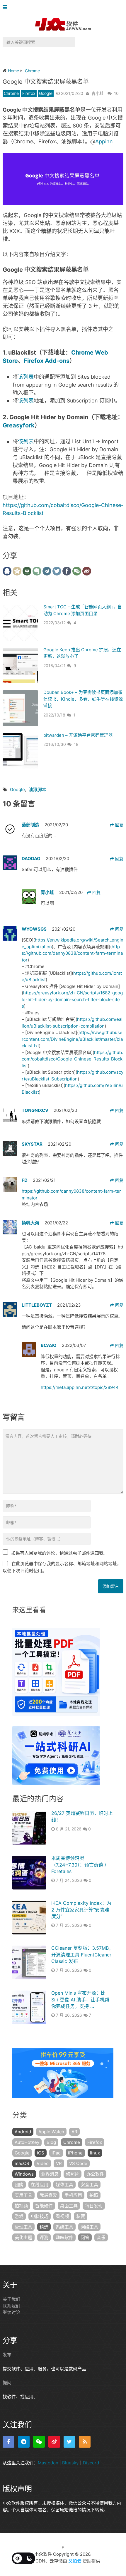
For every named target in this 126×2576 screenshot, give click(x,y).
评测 (44, 2237)
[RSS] (85, 2441)
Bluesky (70, 2462)
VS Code (78, 2163)
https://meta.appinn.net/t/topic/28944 (80, 1387)
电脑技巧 (40, 2216)
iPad (56, 2153)
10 (116, 93)
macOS (22, 2163)
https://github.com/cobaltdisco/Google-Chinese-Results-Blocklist (72, 1059)
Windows (24, 2174)
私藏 (81, 2216)
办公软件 (95, 2174)
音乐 (101, 2237)
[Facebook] (8, 2441)
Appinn (104, 141)
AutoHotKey (27, 2142)
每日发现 (94, 2206)
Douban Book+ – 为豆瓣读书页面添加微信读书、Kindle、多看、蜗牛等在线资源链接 (83, 699)
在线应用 (40, 2185)
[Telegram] (24, 2441)
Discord (91, 2462)
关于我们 (11, 2299)
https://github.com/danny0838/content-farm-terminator (72, 953)
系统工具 (64, 2227)
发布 (7, 2355)
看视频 (62, 2216)
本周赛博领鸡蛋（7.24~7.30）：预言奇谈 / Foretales (79, 1865)
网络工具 (89, 2227)
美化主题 (23, 2237)
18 (76, 744)
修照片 (73, 2174)
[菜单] (6, 7)
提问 (7, 2383)
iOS (41, 2153)
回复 (119, 825)
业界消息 (50, 2174)
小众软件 (43, 2554)
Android (23, 2132)
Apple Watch (51, 2132)
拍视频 (21, 2206)
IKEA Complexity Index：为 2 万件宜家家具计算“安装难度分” (81, 1910)
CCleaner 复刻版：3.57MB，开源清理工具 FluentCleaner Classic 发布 (82, 1955)
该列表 (26, 377)
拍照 (94, 2195)
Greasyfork (19, 425)
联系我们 (11, 2306)
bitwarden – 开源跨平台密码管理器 (78, 735)
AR (74, 2132)
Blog (51, 2142)
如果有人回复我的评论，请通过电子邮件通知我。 (59, 1553)
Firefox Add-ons (47, 361)
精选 (44, 2227)
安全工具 (89, 2185)
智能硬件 (44, 2206)
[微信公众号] (39, 2441)
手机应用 (73, 2195)
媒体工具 (64, 2185)
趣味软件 (64, 2237)
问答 (85, 2237)
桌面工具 (69, 2206)
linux (95, 2153)
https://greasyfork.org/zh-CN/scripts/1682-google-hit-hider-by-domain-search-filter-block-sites (72, 999)
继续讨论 (11, 2312)
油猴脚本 (38, 789)
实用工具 (23, 2195)
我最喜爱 (48, 2195)
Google (46, 93)
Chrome (11, 93)
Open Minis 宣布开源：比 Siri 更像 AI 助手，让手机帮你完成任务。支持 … (80, 1999)
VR (59, 2163)
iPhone (75, 2153)
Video (43, 2163)
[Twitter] (69, 2441)
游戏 (19, 2216)
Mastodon (48, 2462)
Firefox (29, 93)
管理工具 (23, 2227)
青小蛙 (98, 93)
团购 (19, 2185)
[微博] (54, 2441)
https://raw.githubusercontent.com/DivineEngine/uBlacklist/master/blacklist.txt (72, 1039)
